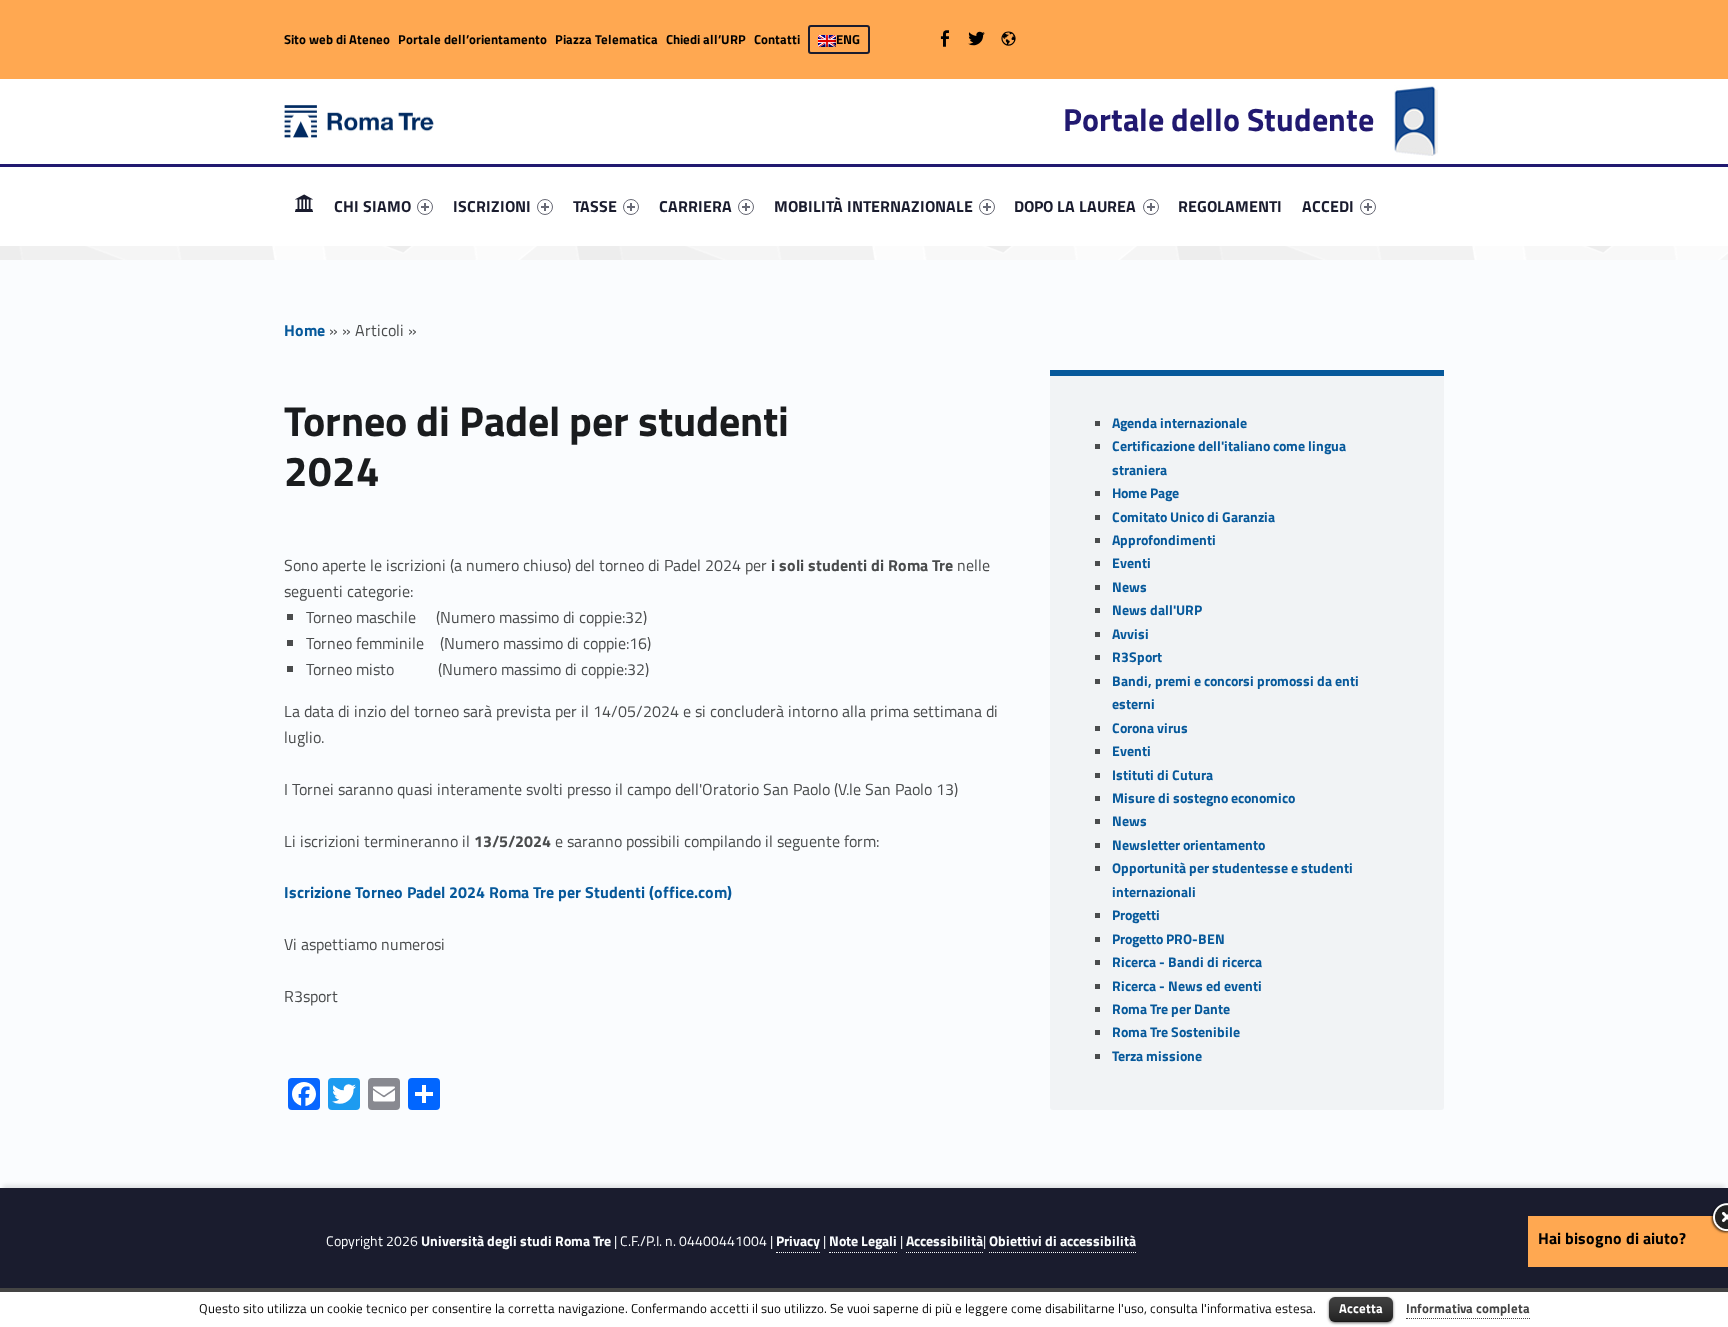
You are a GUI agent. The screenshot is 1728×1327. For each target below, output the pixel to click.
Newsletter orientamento (1188, 845)
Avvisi (1130, 634)
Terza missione (1157, 1056)
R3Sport (1137, 657)
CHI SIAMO (372, 206)
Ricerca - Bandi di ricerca (1187, 962)
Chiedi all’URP (706, 39)
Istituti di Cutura (1162, 775)
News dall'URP (1157, 610)
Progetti (1136, 915)
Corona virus (1150, 728)
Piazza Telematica (606, 39)
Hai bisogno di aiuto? (1612, 1238)
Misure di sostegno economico (1203, 798)
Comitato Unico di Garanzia (1193, 517)
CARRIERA (695, 206)
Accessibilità (944, 1241)
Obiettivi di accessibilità (1062, 1241)
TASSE (595, 206)
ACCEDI (1328, 206)
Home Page (1145, 493)
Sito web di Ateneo (337, 39)
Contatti (777, 39)
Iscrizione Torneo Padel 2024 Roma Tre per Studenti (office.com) (508, 892)
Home (304, 205)
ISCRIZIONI (492, 206)
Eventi (1131, 563)
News (1129, 587)
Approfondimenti (1164, 540)
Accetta (1361, 1308)
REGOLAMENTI (1230, 206)
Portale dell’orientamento (472, 39)
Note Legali (863, 1241)
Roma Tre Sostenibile (1176, 1032)
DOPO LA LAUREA (1075, 206)
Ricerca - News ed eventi (1187, 986)
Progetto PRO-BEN (1168, 939)
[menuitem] (304, 206)
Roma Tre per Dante (1171, 1009)
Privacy (798, 1241)
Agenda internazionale (1179, 423)
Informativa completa (1468, 1308)
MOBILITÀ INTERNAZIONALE (873, 206)
